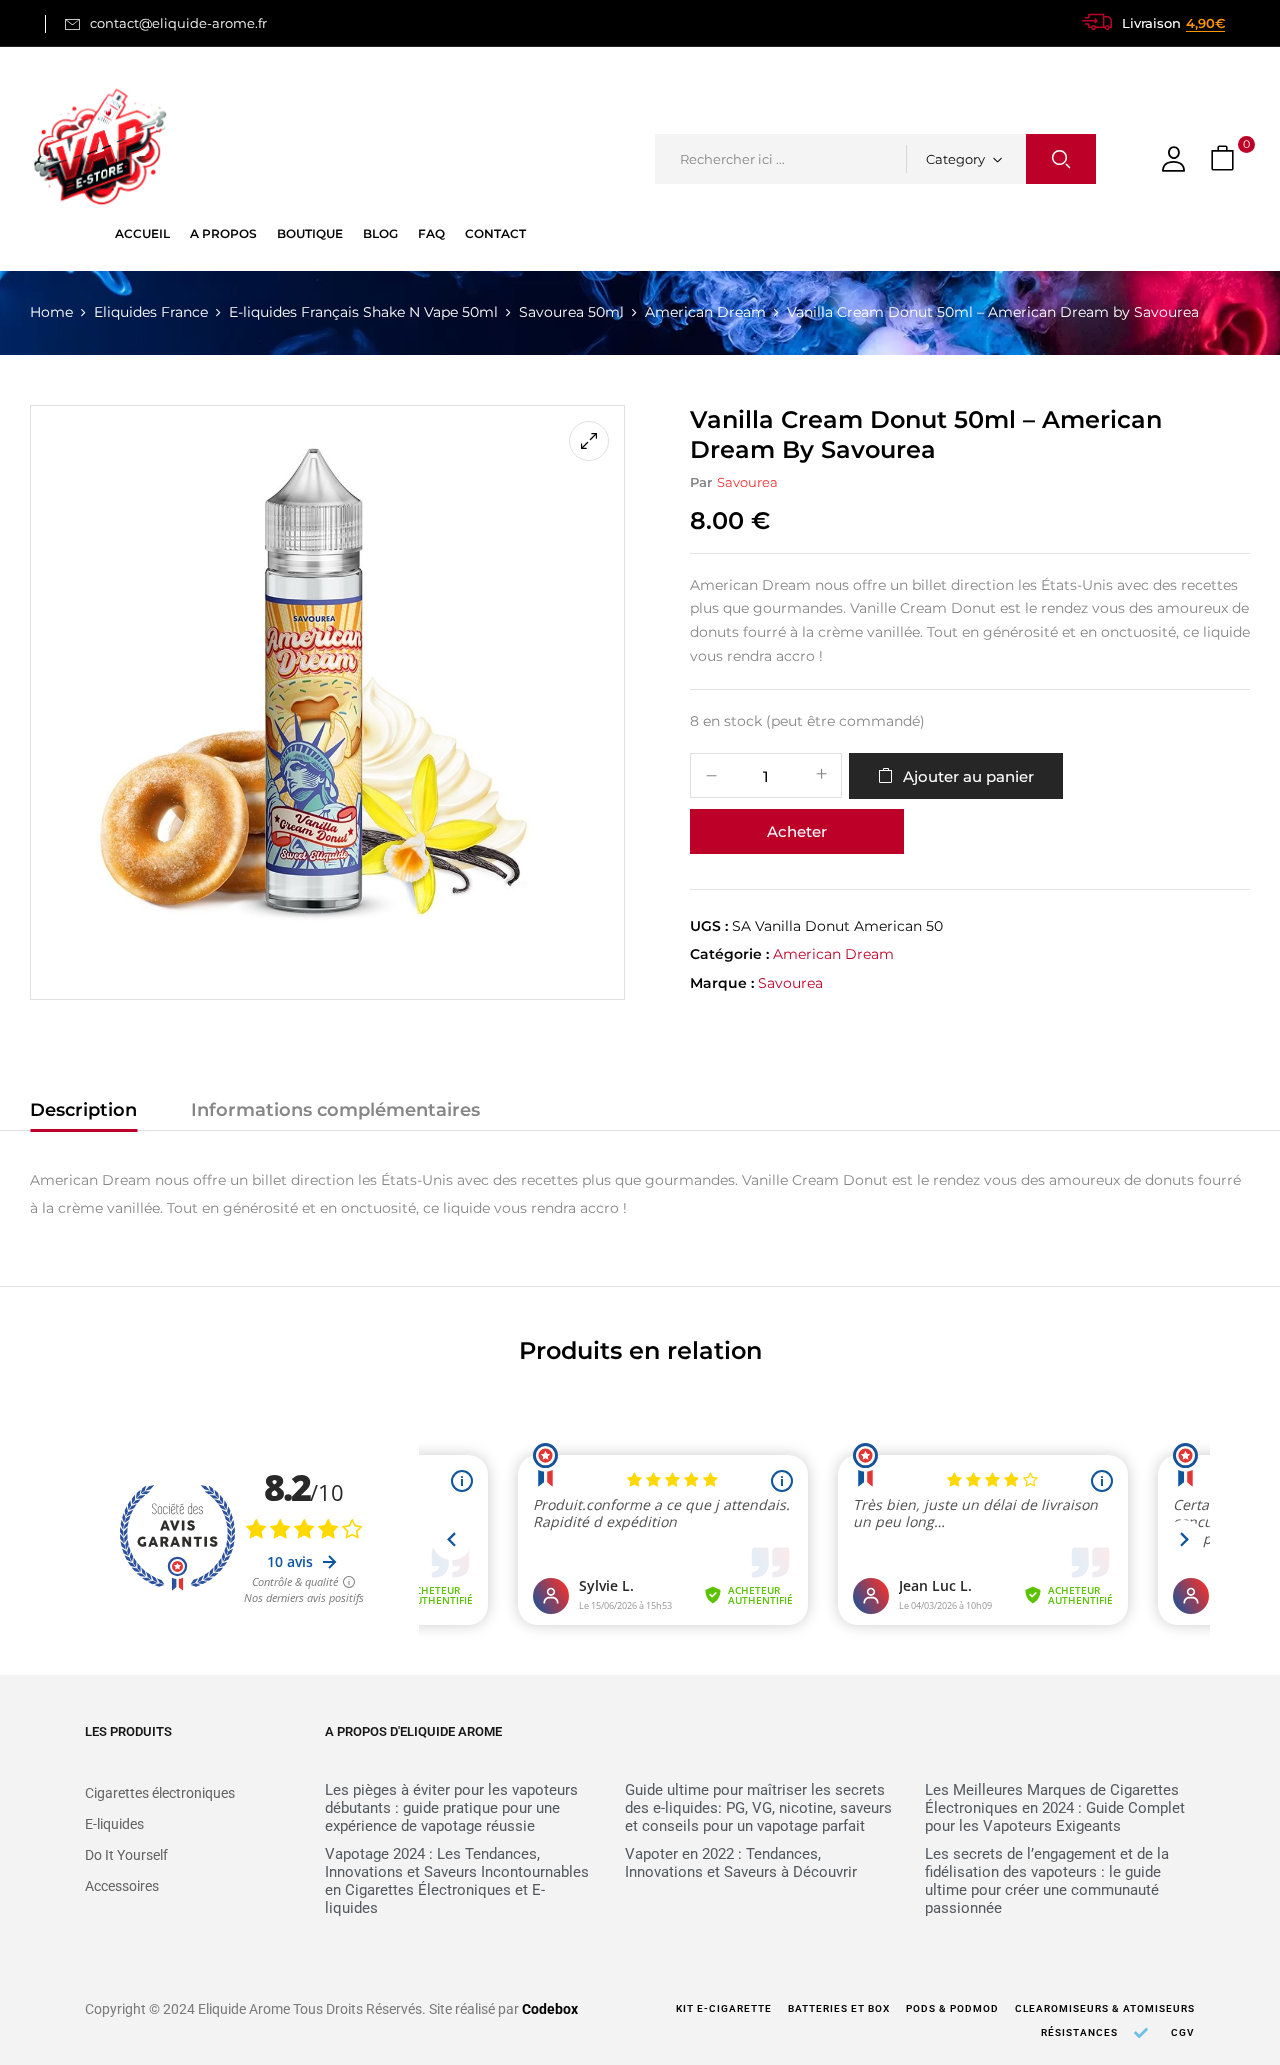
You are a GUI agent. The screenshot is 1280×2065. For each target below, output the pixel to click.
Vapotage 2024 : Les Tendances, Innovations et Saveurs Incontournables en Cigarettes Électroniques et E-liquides (457, 1881)
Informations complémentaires (335, 1110)
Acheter (797, 831)
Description (83, 1110)
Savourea (747, 482)
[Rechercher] (1061, 159)
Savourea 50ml (571, 312)
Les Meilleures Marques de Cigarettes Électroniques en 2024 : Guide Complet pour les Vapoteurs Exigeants (1055, 1808)
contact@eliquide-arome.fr (178, 23)
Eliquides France (151, 312)
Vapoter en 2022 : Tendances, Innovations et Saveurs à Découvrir (741, 1863)
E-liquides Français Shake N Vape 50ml (363, 312)
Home (51, 312)
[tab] (83, 1113)
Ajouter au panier (968, 776)
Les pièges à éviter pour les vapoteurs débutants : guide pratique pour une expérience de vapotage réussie (451, 1808)
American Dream (705, 312)
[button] (1225, 159)
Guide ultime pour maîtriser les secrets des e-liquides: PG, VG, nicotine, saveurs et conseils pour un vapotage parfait (758, 1808)
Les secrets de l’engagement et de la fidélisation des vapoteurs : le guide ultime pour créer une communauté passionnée (1047, 1881)
